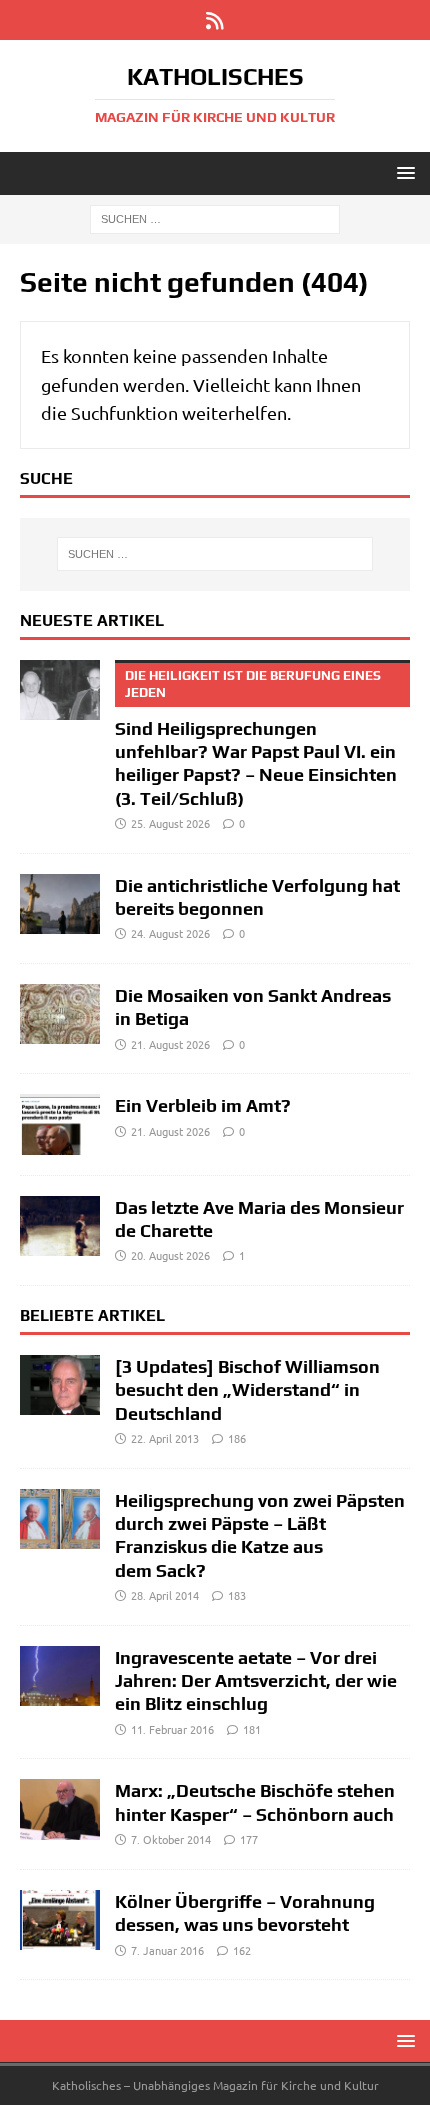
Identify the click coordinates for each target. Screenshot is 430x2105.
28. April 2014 (165, 1595)
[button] (402, 172)
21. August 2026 (170, 1044)
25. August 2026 (170, 823)
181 (252, 1729)
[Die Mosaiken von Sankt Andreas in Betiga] (60, 1014)
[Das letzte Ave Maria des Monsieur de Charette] (60, 1226)
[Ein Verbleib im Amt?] (60, 1124)
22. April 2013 (165, 1438)
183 (237, 1595)
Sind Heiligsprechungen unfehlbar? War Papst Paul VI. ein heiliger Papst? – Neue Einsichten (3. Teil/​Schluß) (256, 738)
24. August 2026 (170, 933)
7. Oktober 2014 (171, 1839)
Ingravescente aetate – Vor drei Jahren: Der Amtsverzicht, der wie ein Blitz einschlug (256, 1681)
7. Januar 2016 (167, 1950)
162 (242, 1950)
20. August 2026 (170, 1255)
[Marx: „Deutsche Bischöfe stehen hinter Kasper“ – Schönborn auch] (60, 1809)
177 (249, 1839)
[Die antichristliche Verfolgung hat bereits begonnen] (60, 904)
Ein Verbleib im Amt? (203, 1105)
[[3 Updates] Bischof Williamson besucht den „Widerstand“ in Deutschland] (60, 1385)
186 (237, 1438)
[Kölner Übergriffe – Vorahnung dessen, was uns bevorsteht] (60, 1920)
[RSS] (215, 20)
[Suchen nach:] (215, 218)
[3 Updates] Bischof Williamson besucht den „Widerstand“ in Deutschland (247, 1390)
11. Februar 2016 (172, 1729)
